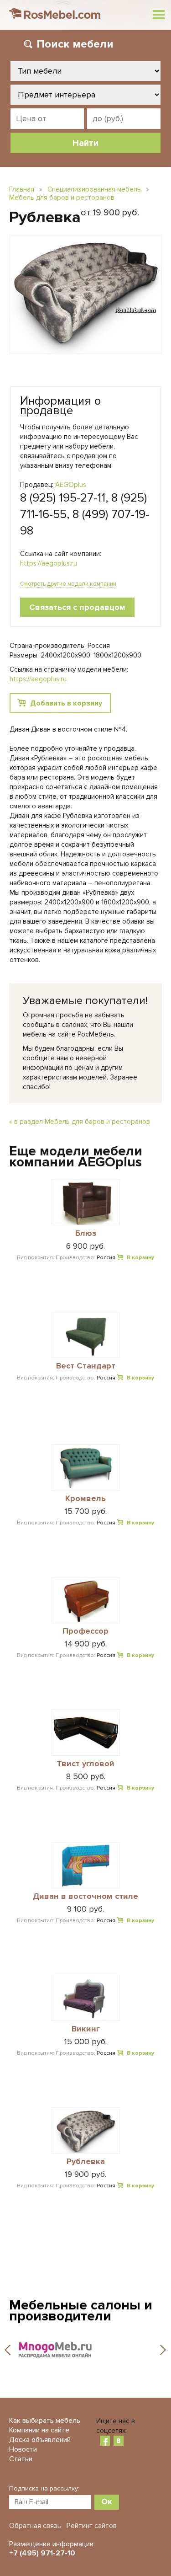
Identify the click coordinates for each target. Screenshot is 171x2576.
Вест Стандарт (86, 1366)
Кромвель (85, 1499)
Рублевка (86, 2162)
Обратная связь (35, 2526)
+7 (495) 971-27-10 (42, 2553)
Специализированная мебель (94, 189)
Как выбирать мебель (45, 2421)
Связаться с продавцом (77, 607)
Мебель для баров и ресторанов (62, 198)
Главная (22, 189)
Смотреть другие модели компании (68, 584)
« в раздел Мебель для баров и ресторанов (80, 1122)
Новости (23, 2449)
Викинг (86, 2029)
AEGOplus (71, 485)
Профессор (85, 1631)
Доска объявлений (40, 2440)
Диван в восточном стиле (85, 1897)
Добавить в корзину (66, 703)
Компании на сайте (39, 2430)
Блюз (86, 1234)
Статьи (21, 2459)
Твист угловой (85, 1764)
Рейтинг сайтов (92, 2526)
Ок (107, 2501)
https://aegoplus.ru (49, 563)
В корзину (140, 1258)
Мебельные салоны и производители (81, 2311)
